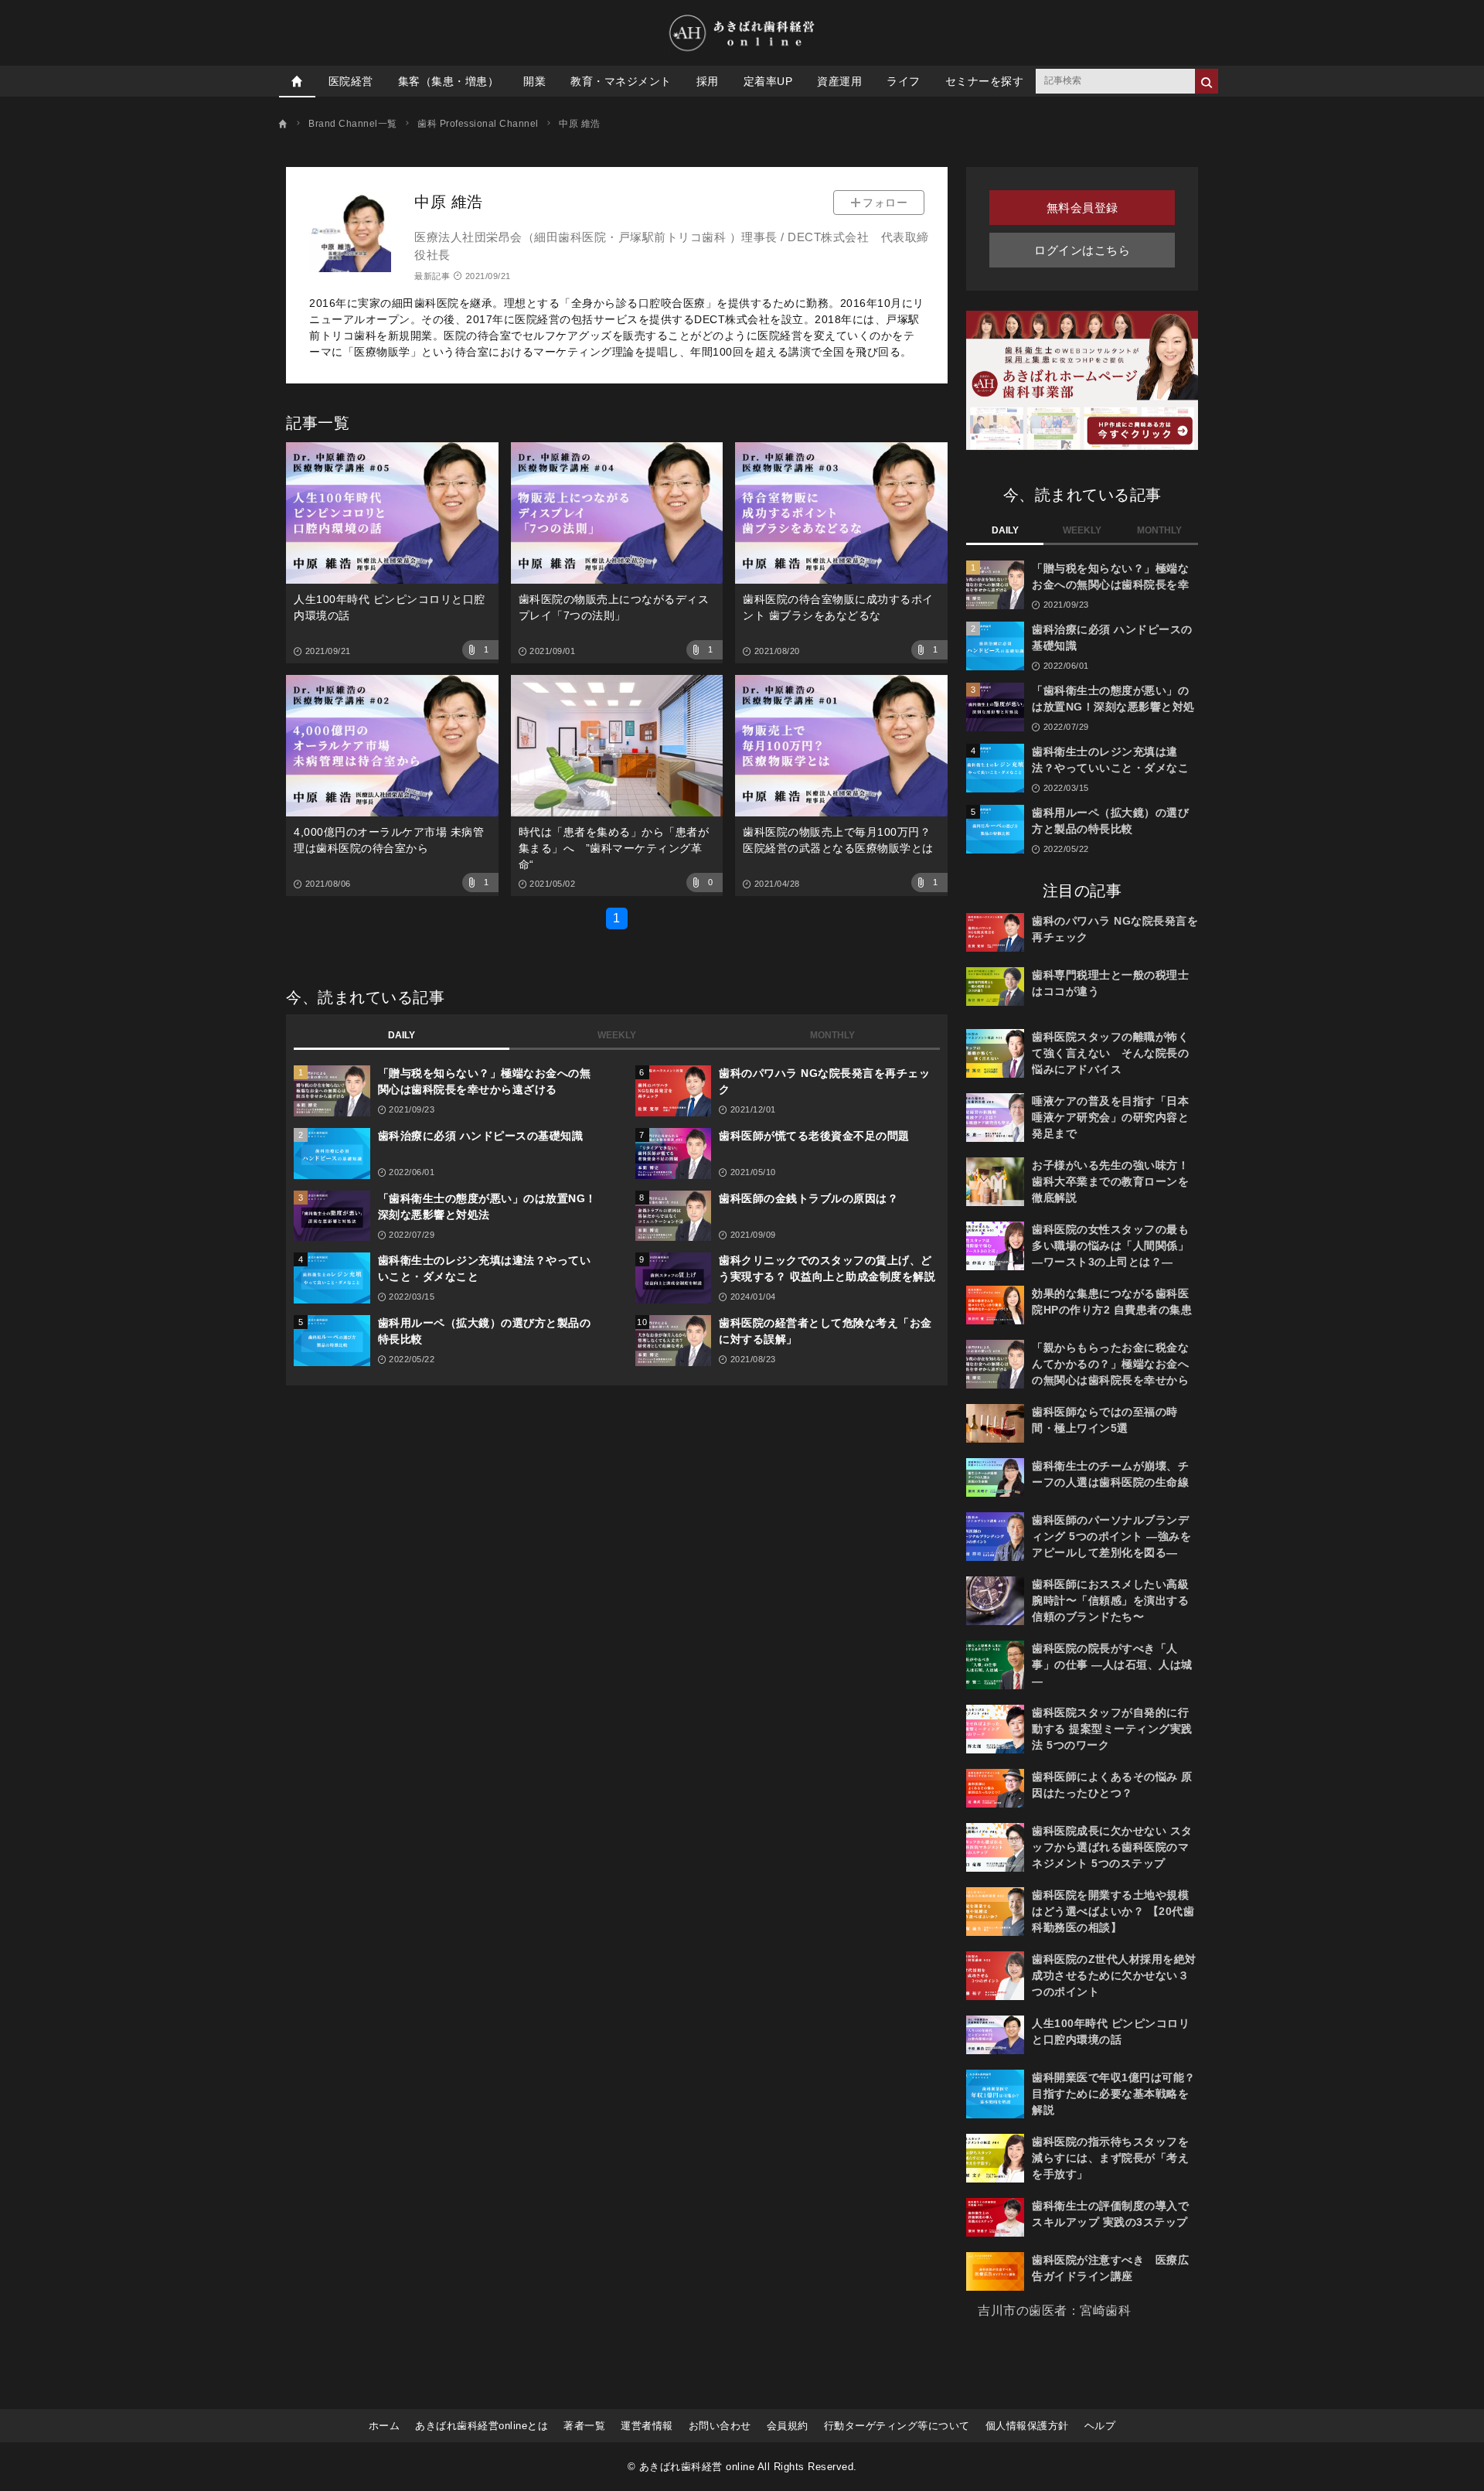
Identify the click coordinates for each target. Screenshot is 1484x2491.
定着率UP (768, 81)
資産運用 (839, 81)
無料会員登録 (1082, 208)
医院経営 (351, 81)
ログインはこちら (1082, 250)
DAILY (402, 1035)
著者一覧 (584, 2426)
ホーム (385, 2426)
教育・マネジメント (621, 81)
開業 (534, 81)
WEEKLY (617, 1035)
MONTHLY (832, 1035)
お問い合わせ (720, 2426)
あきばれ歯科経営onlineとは (482, 2426)
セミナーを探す (985, 81)
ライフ (904, 81)
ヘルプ (1100, 2426)
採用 (708, 81)
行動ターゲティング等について (897, 2426)
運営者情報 (647, 2426)
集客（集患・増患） (449, 81)
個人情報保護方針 (1027, 2426)
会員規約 (788, 2426)
